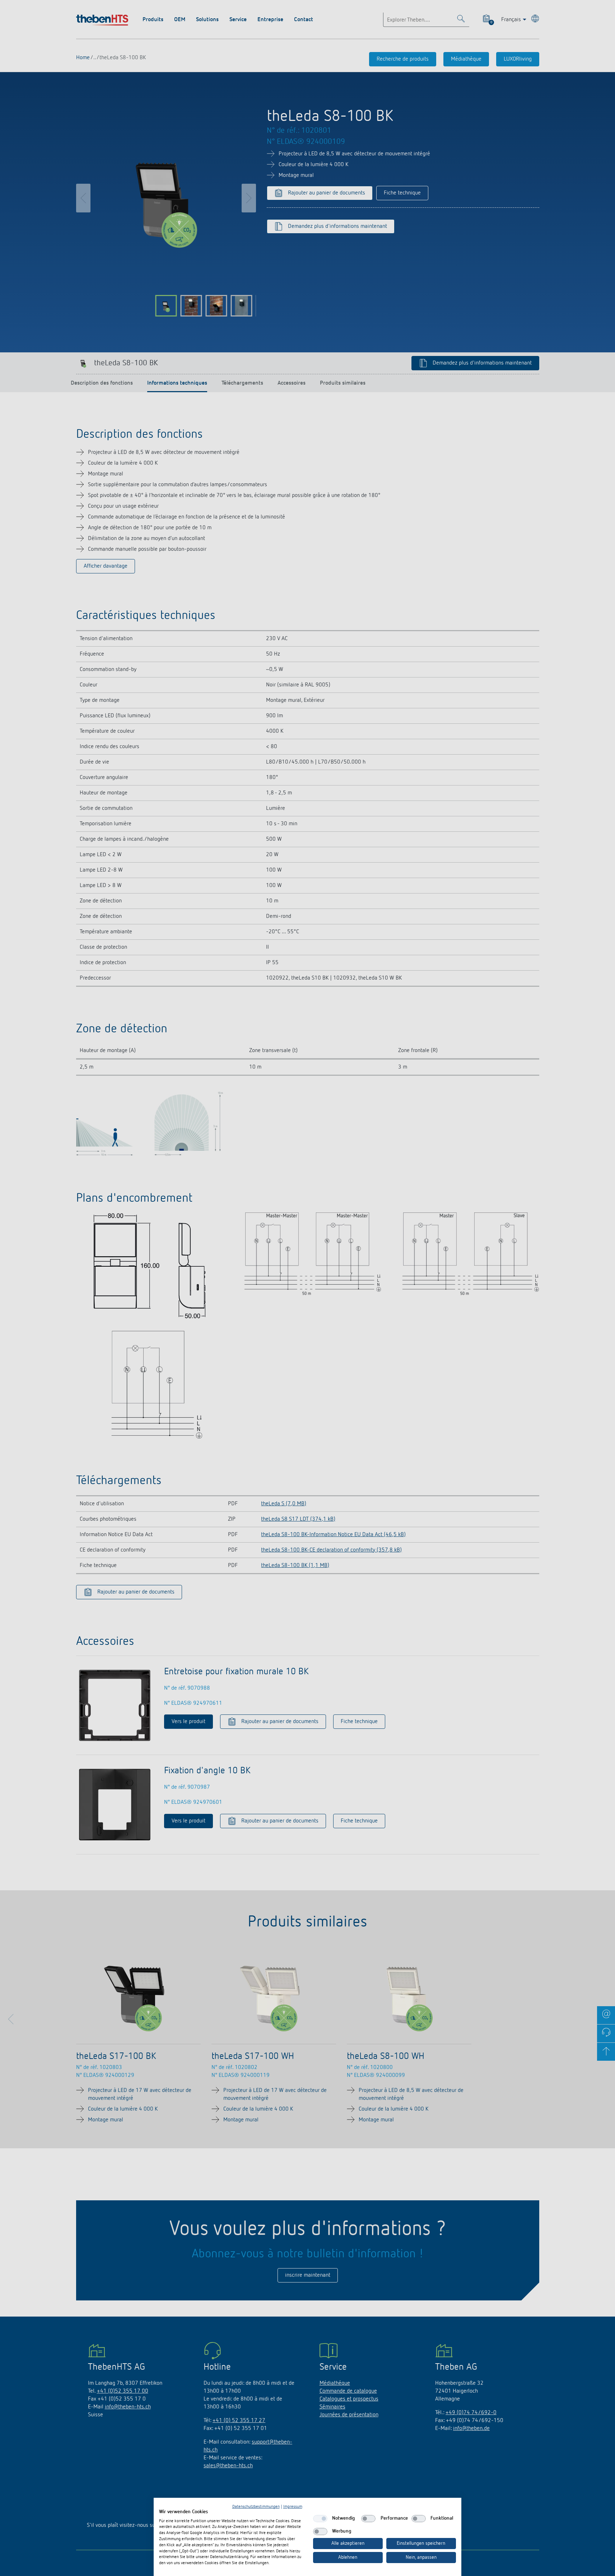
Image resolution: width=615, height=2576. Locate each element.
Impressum (293, 2507)
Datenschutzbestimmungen (256, 2507)
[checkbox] (320, 2519)
